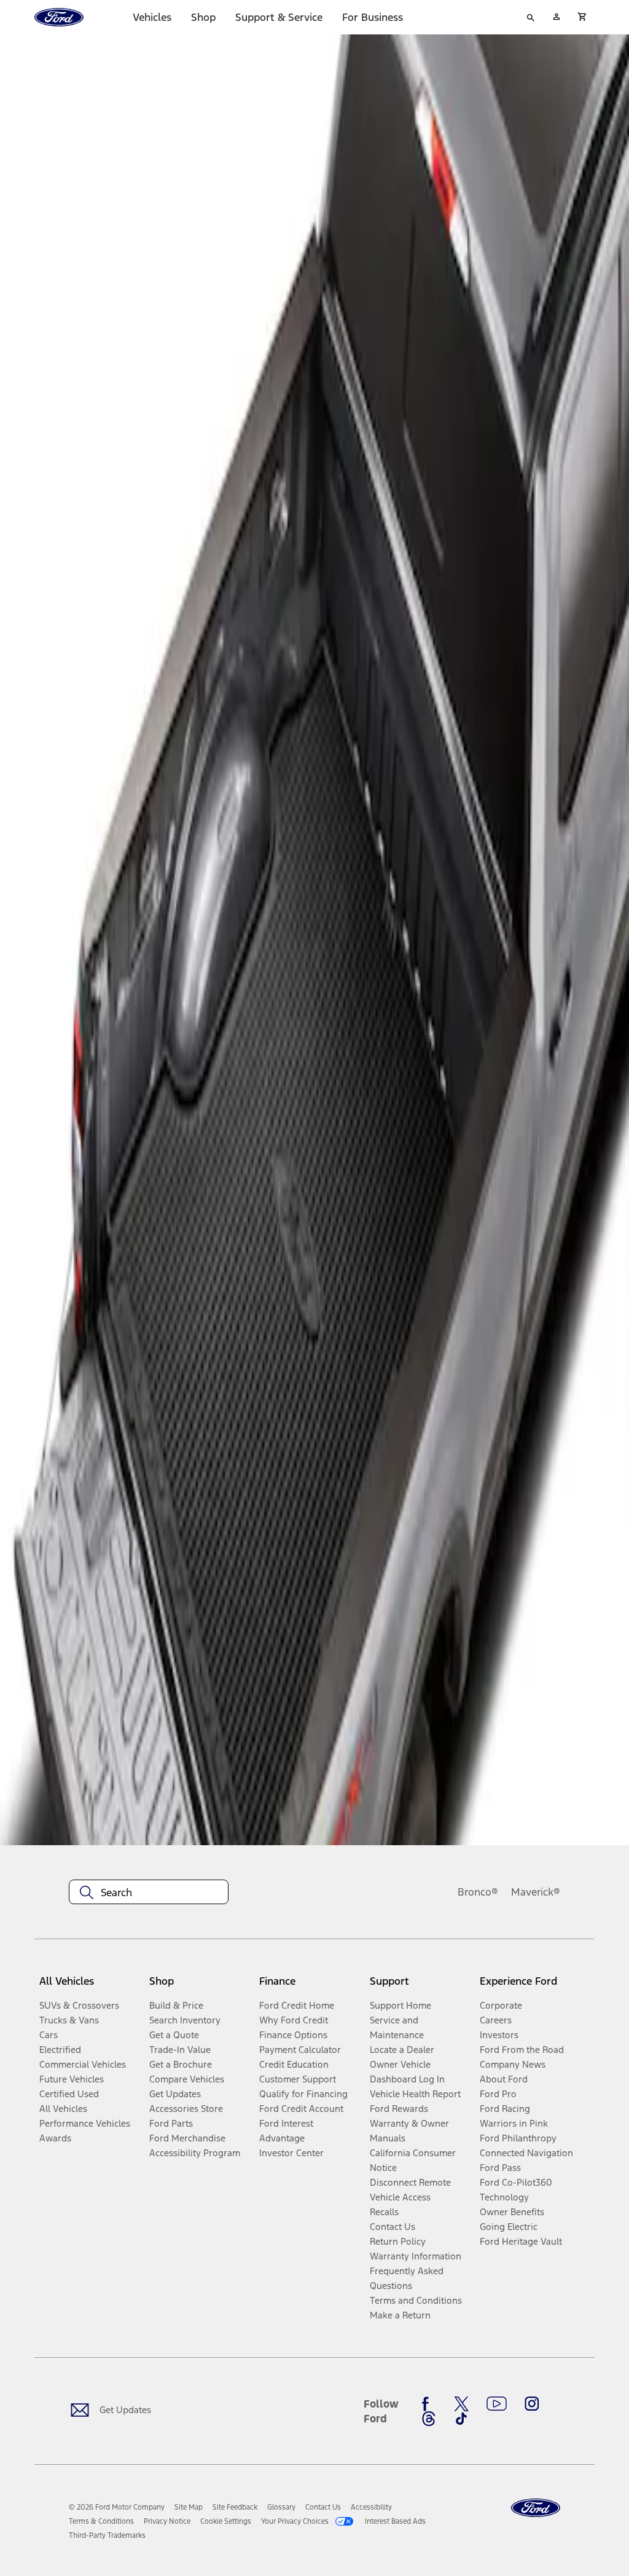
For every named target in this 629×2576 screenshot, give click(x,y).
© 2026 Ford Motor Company (117, 2507)
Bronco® (478, 1892)
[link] (189, 2507)
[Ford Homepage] (536, 2508)
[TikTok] (461, 2419)
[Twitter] (461, 2404)
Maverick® (536, 1892)
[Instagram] (532, 2404)
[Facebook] (429, 2404)
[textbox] (149, 1893)
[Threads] (429, 2419)
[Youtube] (497, 2404)
